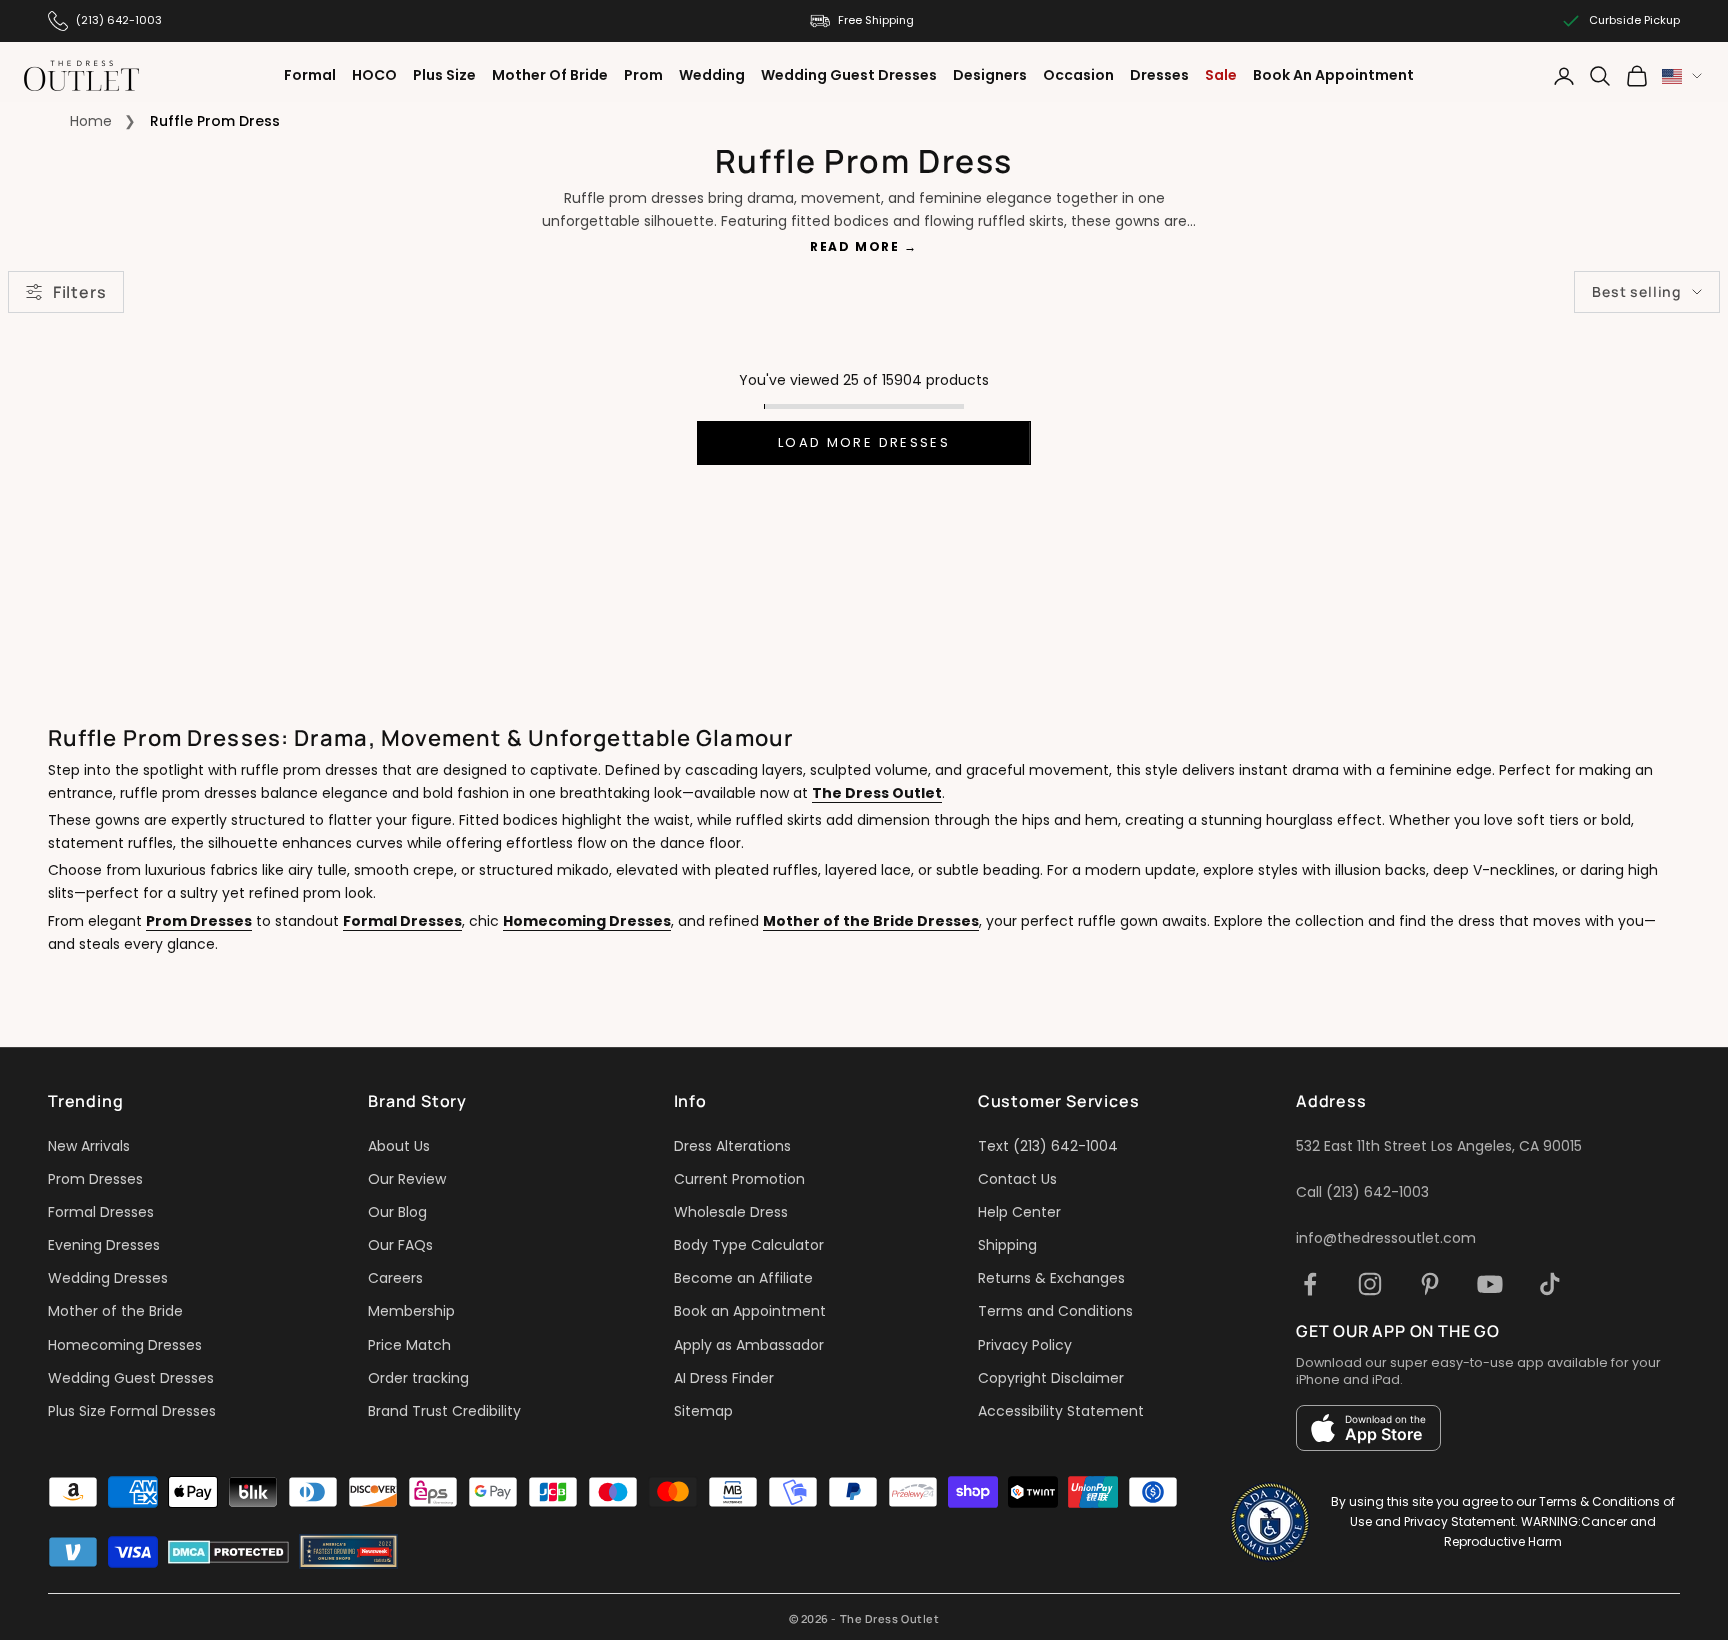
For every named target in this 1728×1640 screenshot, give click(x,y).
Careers (395, 1278)
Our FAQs (400, 1245)
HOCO (374, 75)
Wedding (712, 75)
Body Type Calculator (749, 1245)
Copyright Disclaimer (1051, 1378)
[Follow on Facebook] (1310, 1284)
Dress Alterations (732, 1146)
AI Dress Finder (724, 1378)
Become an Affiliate (743, 1278)
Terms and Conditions (1055, 1311)
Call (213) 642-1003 (1362, 1192)
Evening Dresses (104, 1245)
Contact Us (1017, 1179)
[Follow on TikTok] (1550, 1284)
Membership (411, 1311)
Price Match (409, 1345)
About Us (399, 1146)
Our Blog (397, 1212)
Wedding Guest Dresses (849, 75)
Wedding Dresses (108, 1278)
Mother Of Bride (550, 75)
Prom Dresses (199, 921)
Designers (990, 75)
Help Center (1019, 1212)
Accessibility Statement (1061, 1411)
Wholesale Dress (731, 1212)
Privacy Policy (1025, 1345)
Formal (310, 75)
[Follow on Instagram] (1370, 1284)
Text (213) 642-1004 (1048, 1146)
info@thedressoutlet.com (1386, 1238)
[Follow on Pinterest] (1430, 1284)
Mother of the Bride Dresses (871, 921)
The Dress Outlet (877, 793)
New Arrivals (89, 1146)
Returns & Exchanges (1051, 1278)
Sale (1221, 75)
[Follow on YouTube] (1490, 1284)
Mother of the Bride (115, 1311)
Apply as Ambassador (749, 1345)
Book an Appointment (750, 1311)
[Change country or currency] (1682, 76)
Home (91, 121)
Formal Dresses (402, 921)
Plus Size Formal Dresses (132, 1411)
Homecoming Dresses (587, 921)
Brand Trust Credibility (444, 1411)
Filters (79, 292)
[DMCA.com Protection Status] (228, 1552)
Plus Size (444, 75)
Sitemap (703, 1411)
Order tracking (418, 1378)
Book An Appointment (1333, 75)
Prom (643, 75)
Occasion (1078, 75)
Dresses (1159, 75)
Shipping (1007, 1245)
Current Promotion (739, 1179)
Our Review (407, 1179)
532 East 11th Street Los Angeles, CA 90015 (1439, 1146)
